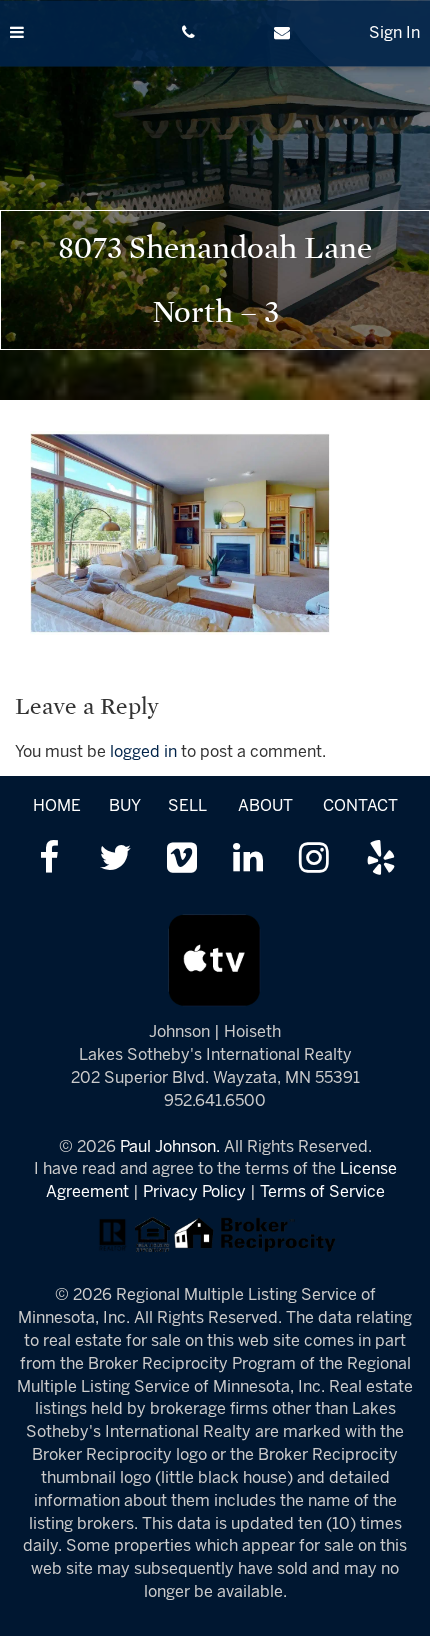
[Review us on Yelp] (380, 860)
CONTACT (360, 806)
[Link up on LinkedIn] (248, 860)
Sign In (394, 33)
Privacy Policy (194, 1192)
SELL (187, 806)
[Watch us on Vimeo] (181, 860)
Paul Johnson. (170, 1147)
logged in (143, 752)
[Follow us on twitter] (115, 860)
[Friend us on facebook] (49, 860)
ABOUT (265, 806)
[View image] (180, 532)
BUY (124, 806)
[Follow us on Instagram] (314, 860)
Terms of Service (322, 1192)
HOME (57, 806)
